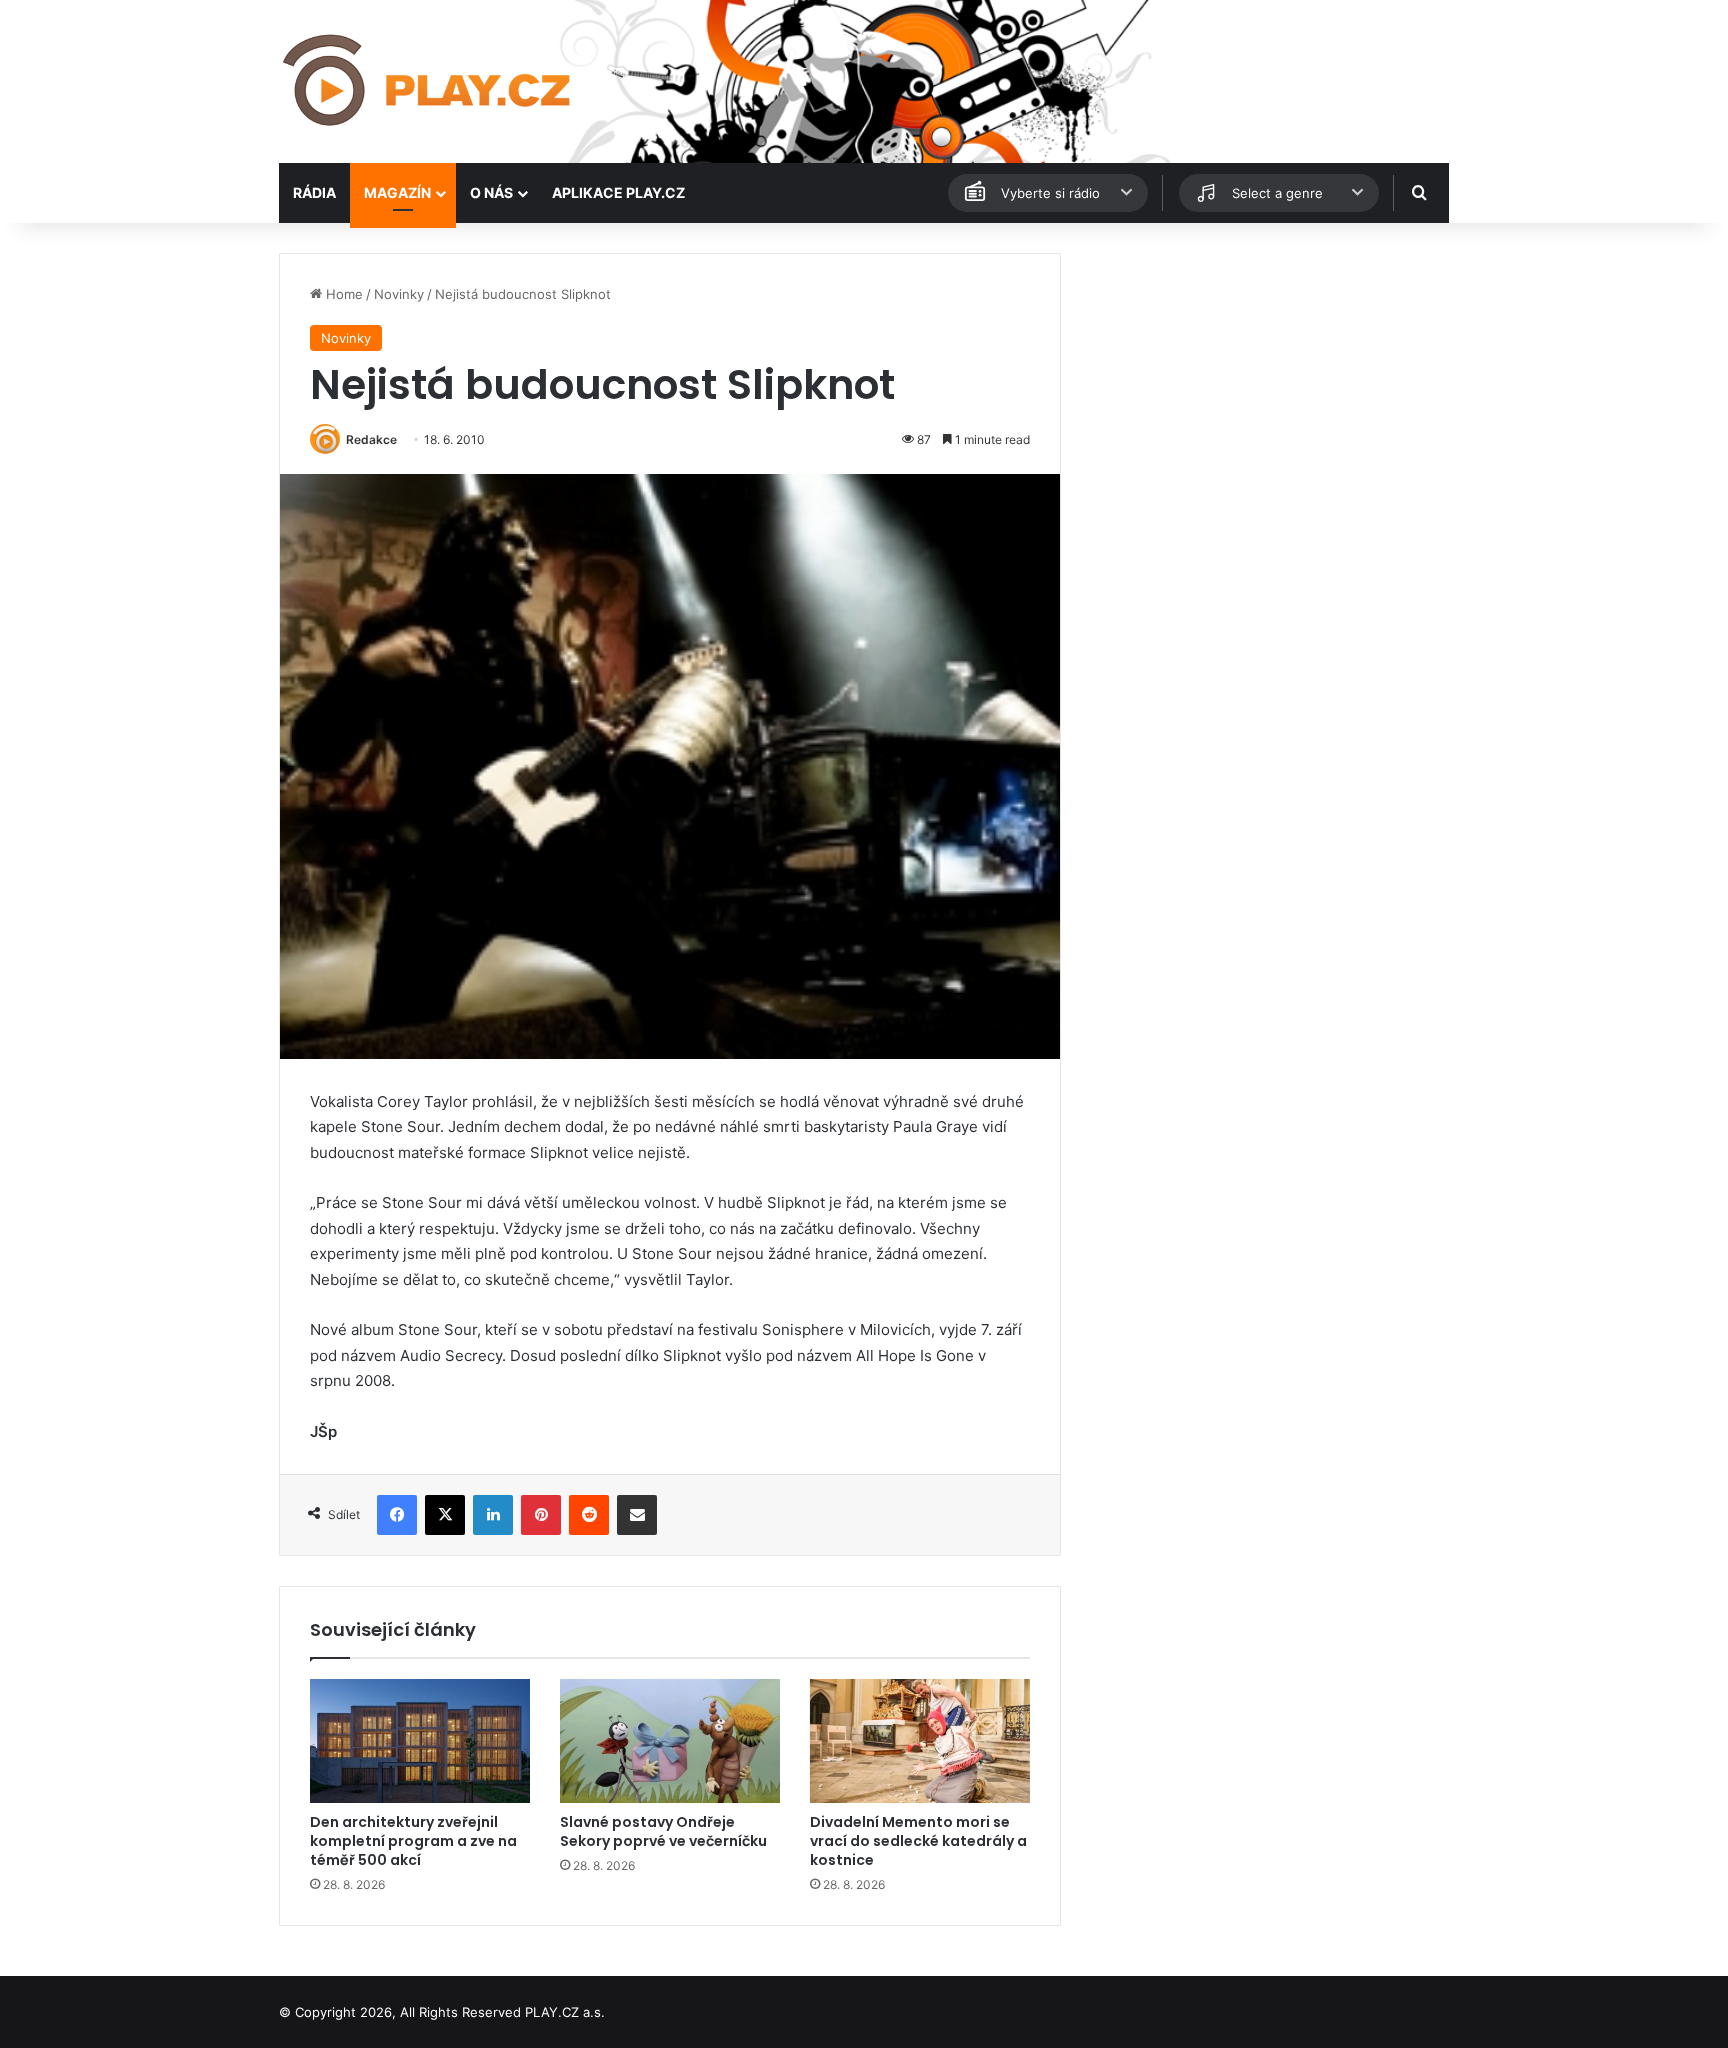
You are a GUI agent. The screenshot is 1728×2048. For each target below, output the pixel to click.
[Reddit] (589, 1515)
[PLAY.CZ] (428, 81)
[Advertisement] (1264, 393)
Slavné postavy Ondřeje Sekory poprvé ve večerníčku (663, 1831)
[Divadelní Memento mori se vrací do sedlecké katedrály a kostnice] (920, 1741)
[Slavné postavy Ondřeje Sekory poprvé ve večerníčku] (670, 1741)
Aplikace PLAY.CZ (618, 192)
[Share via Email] (637, 1515)
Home (342, 294)
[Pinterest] (541, 1515)
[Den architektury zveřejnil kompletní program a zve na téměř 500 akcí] (420, 1741)
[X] (445, 1515)
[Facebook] (397, 1515)
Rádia (314, 192)
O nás (491, 192)
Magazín (397, 192)
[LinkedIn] (493, 1515)
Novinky (399, 294)
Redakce (371, 439)
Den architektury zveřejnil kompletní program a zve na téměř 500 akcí (413, 1841)
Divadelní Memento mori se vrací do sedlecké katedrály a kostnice (918, 1841)
